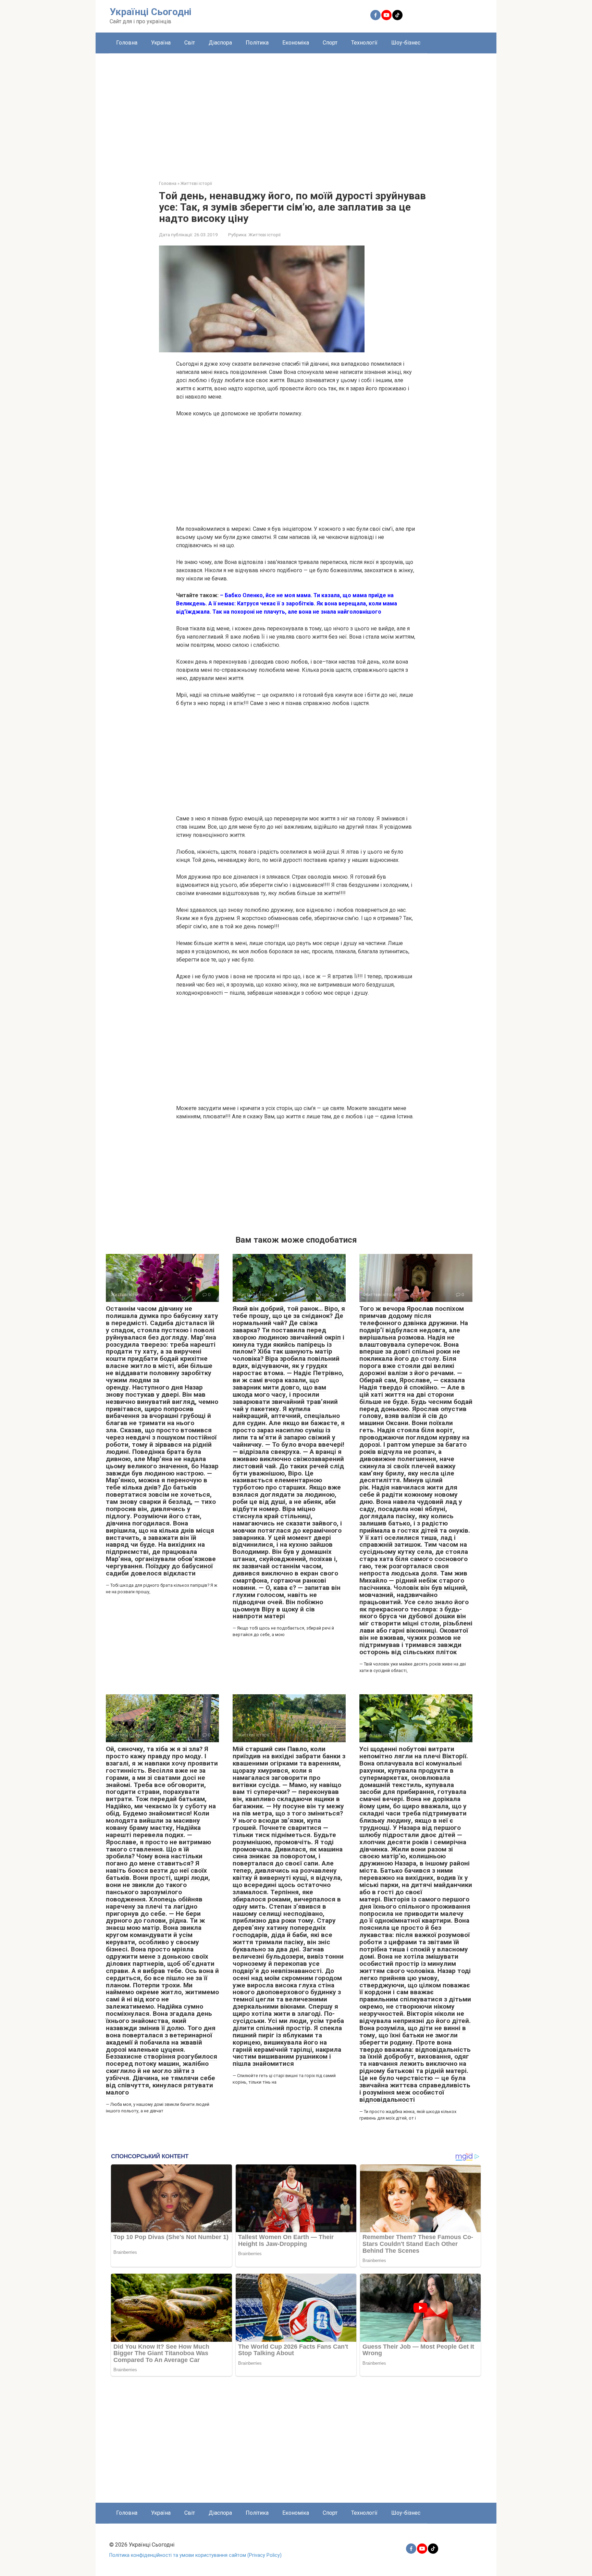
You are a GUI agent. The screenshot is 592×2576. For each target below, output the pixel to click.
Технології (364, 43)
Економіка (296, 43)
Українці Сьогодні (151, 12)
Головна (127, 43)
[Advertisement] (296, 112)
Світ (190, 43)
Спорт (330, 43)
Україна (161, 43)
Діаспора (220, 43)
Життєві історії (264, 235)
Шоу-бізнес (406, 43)
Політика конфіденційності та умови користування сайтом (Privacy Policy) (195, 2555)
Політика (257, 43)
